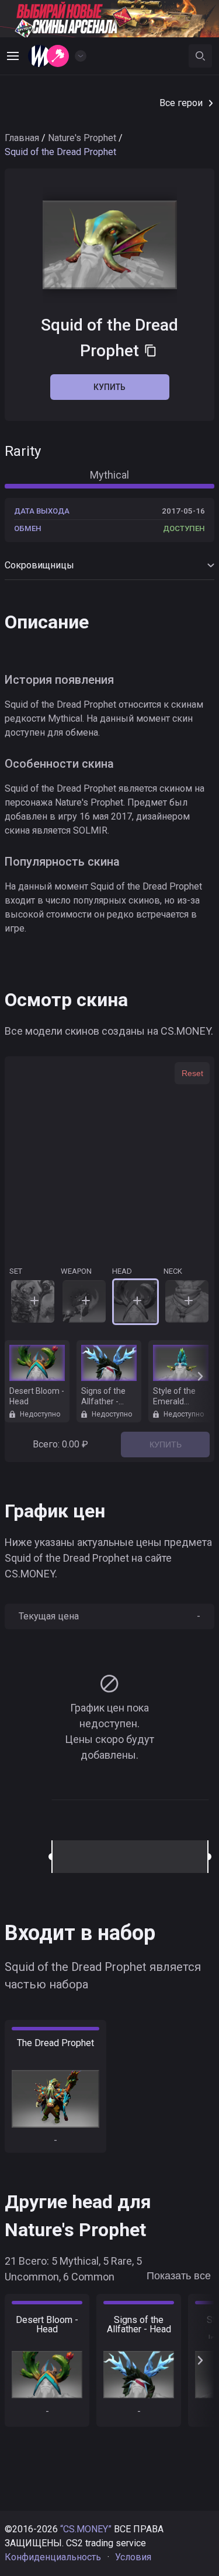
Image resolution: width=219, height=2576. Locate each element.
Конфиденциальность (53, 2557)
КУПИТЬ (166, 1445)
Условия (133, 2557)
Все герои (181, 103)
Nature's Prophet (82, 138)
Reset (192, 1073)
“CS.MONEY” (86, 2529)
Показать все (179, 2276)
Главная (22, 138)
